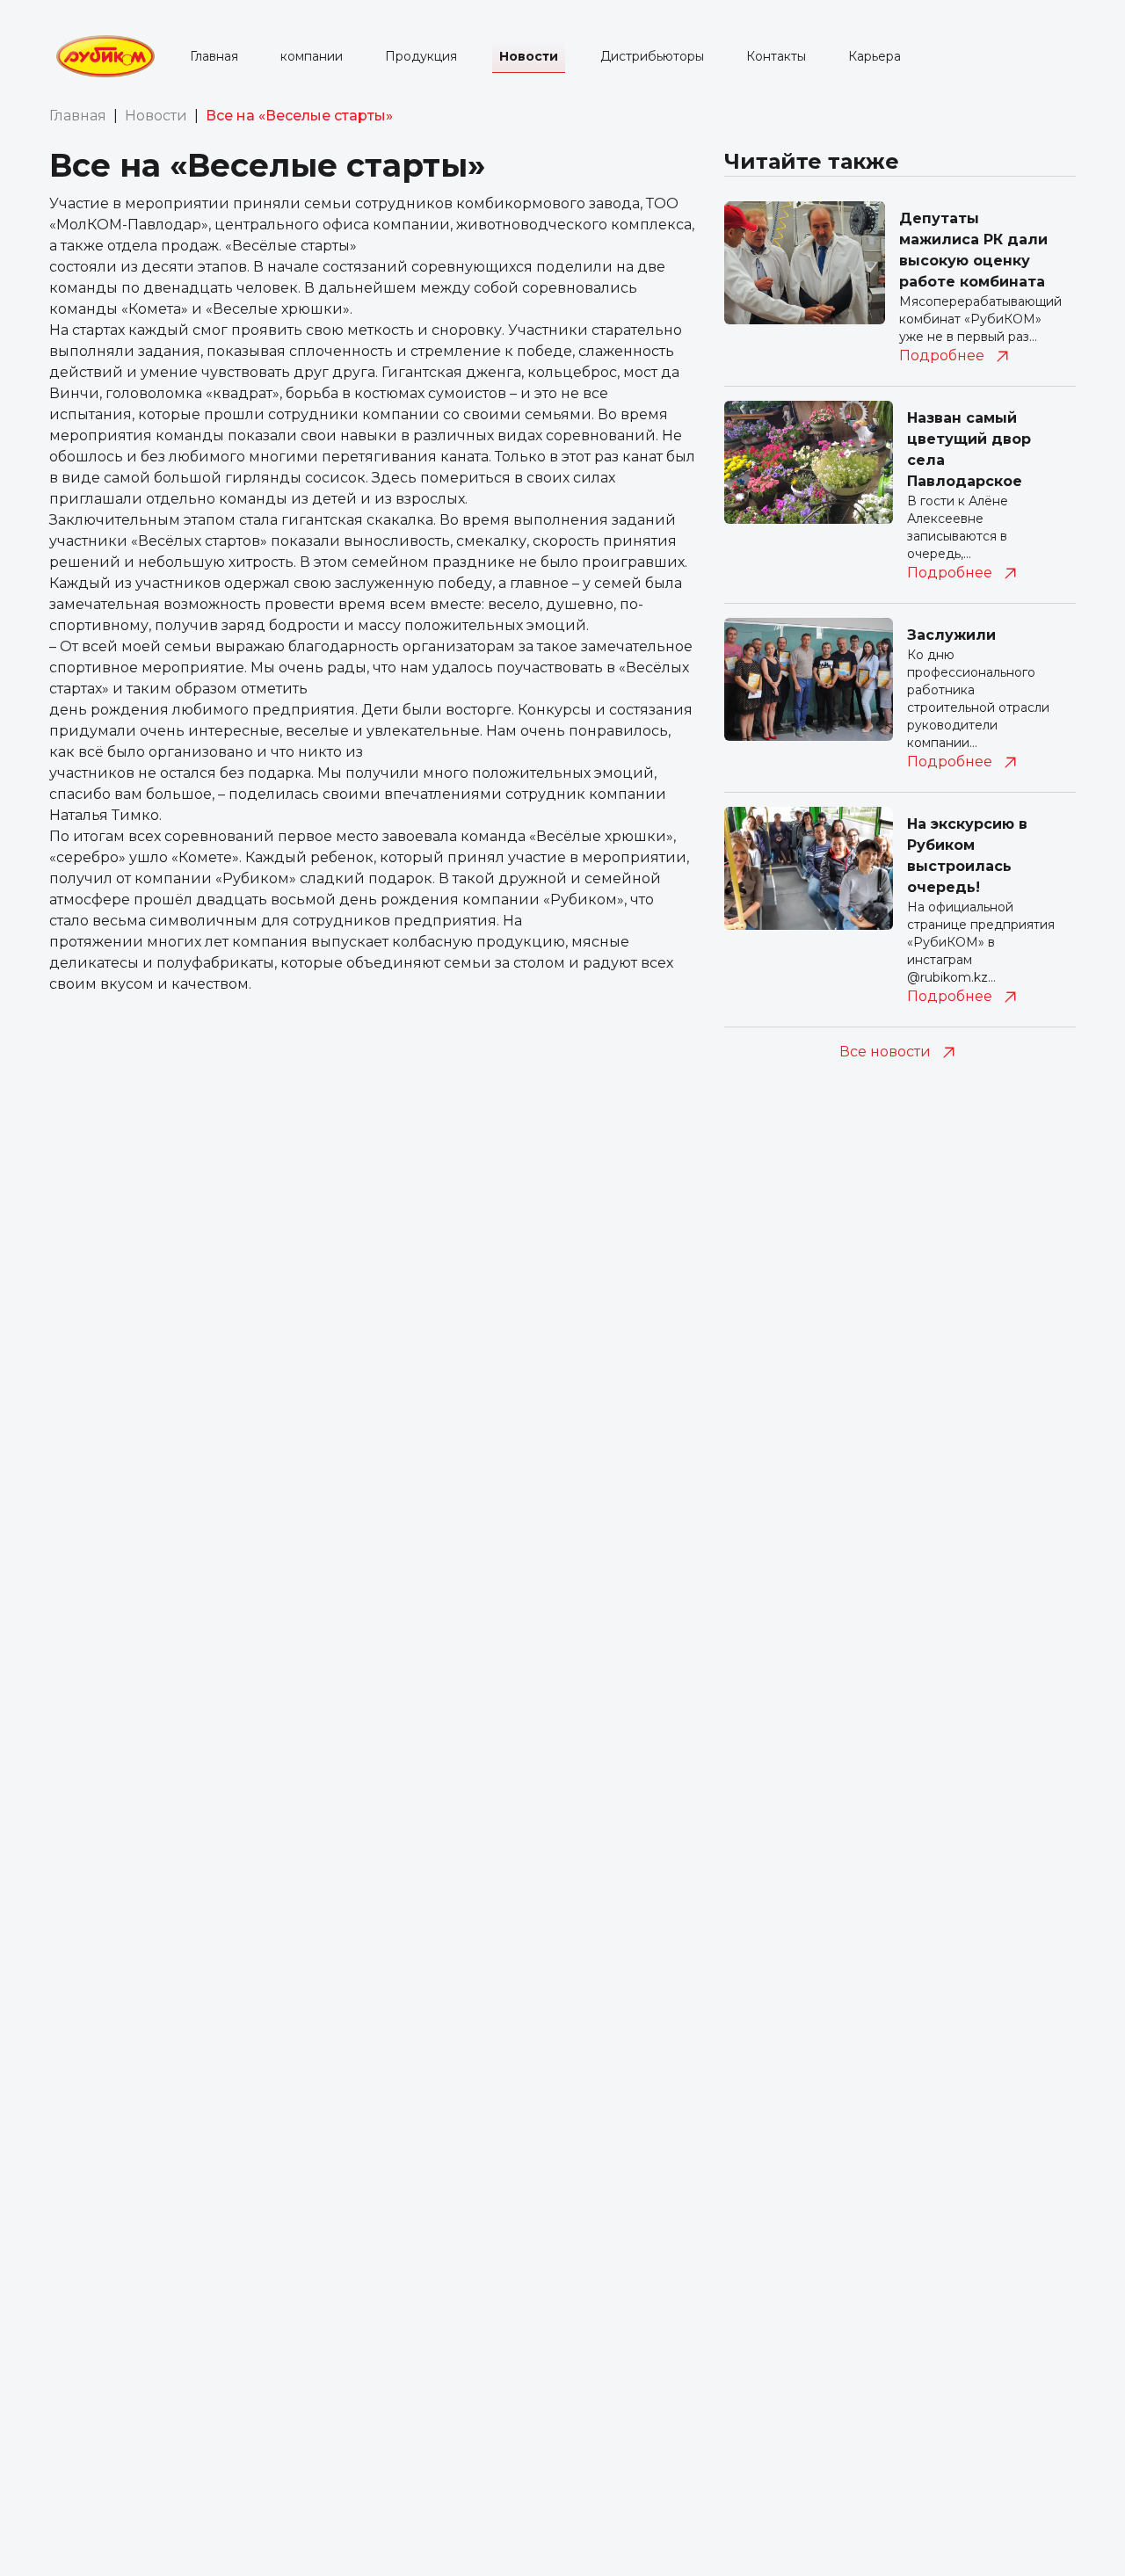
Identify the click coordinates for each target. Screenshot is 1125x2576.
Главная (214, 56)
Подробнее (942, 356)
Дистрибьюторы (652, 56)
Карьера (875, 56)
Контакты (776, 56)
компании (312, 56)
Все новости (885, 1052)
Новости (529, 56)
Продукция (421, 56)
